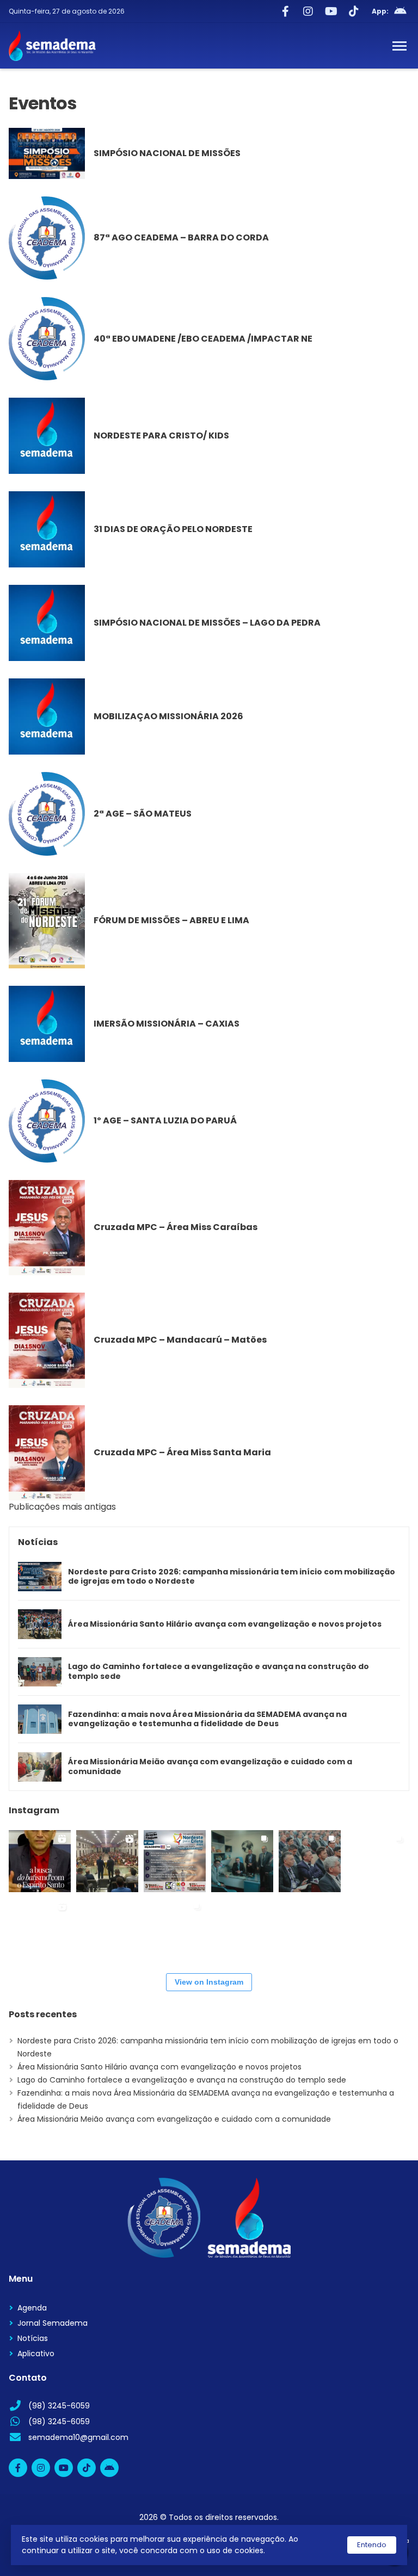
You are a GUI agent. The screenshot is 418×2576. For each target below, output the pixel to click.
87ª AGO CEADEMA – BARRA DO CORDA (181, 237)
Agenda (32, 2308)
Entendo (372, 2545)
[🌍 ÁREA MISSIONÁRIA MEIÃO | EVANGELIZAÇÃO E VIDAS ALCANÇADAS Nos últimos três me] (377, 1861)
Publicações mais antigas (62, 1507)
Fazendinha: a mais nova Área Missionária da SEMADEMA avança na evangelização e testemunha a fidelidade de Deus (207, 1719)
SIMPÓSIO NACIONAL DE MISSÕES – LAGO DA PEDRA (207, 623)
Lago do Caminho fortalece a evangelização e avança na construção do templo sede (219, 1672)
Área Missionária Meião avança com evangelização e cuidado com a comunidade (210, 1767)
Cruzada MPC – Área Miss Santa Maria (182, 1452)
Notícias (33, 2338)
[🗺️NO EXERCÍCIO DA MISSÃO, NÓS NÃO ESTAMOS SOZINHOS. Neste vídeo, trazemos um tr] (40, 1929)
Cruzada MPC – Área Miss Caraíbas (176, 1227)
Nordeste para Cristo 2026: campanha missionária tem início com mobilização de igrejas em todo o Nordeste (232, 1577)
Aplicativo (36, 2353)
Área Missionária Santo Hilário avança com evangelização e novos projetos (225, 1624)
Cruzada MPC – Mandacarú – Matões (180, 1340)
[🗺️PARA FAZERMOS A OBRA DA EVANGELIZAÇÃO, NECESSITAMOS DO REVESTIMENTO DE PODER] (40, 1861)
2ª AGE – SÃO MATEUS (143, 814)
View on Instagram (209, 1982)
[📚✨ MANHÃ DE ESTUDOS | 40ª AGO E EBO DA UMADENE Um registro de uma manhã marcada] (310, 1861)
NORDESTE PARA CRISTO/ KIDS (161, 435)
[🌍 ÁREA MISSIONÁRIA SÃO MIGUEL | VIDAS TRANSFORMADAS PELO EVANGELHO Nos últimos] (175, 1929)
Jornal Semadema (53, 2323)
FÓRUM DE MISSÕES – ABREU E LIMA (171, 920)
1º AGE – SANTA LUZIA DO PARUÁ (165, 1120)
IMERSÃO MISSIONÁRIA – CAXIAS (167, 1024)
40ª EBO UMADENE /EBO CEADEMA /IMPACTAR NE (203, 339)
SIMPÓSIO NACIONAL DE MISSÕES (167, 153)
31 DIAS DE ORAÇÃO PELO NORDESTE (173, 529)
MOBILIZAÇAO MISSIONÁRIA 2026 (168, 716)
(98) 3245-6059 (59, 2406)
